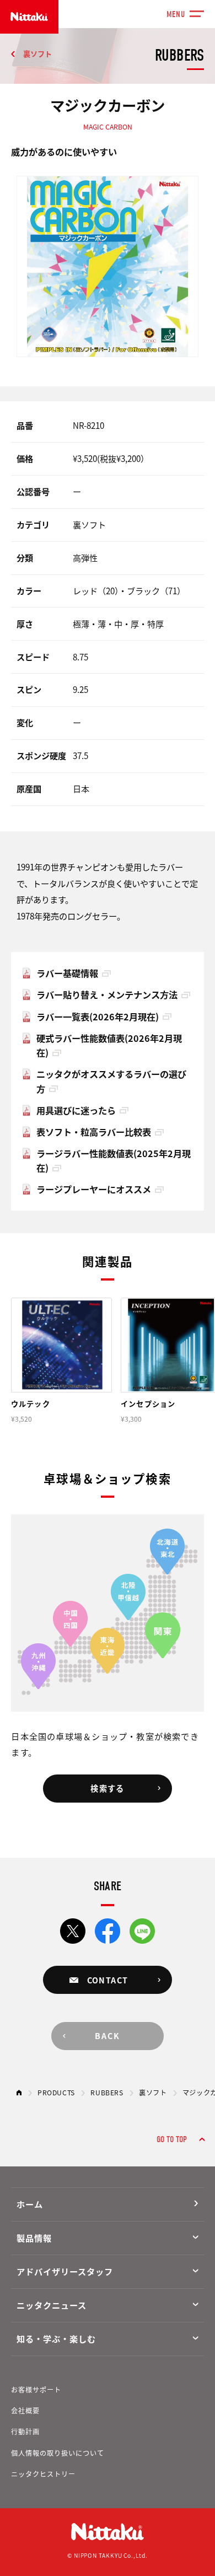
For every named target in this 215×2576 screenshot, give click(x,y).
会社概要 (25, 2411)
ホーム (30, 2204)
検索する (108, 1788)
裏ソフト (37, 54)
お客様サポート (36, 2390)
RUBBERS (107, 2093)
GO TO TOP (172, 2139)
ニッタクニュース (51, 2305)
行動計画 (25, 2432)
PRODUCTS (56, 2093)
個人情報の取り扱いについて (58, 2453)
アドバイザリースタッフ (64, 2271)
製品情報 (34, 2238)
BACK (108, 2036)
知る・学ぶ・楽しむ (56, 2338)
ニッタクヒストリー (43, 2474)
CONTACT (108, 1980)
